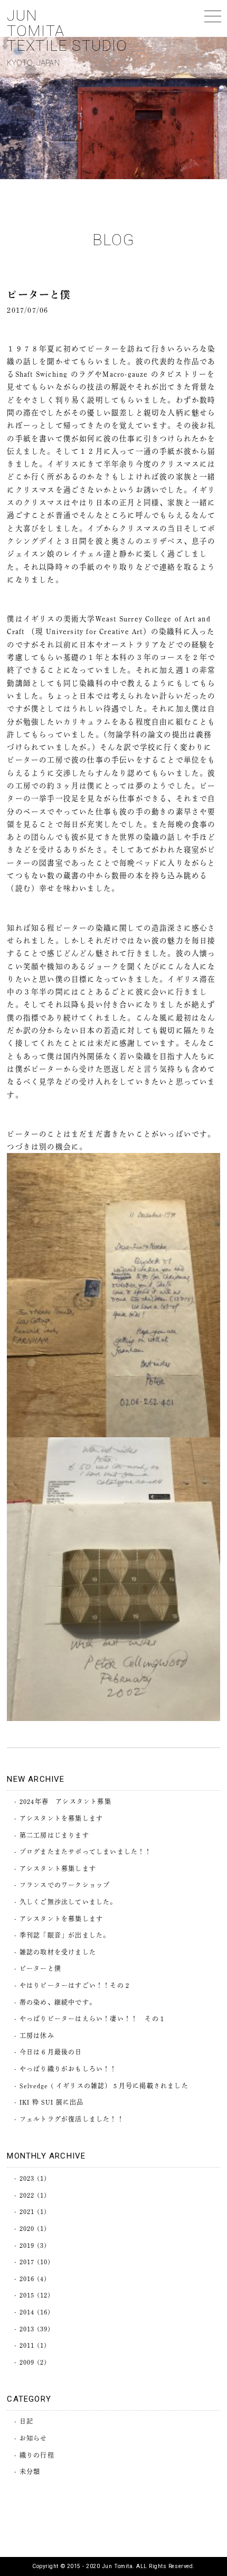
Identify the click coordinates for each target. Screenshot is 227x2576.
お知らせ (34, 2438)
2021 (27, 2211)
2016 (27, 2279)
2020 (27, 2228)
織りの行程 (37, 2455)
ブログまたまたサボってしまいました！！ (86, 1852)
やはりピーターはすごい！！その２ (75, 1985)
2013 (27, 2329)
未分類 (30, 2471)
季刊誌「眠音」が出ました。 (65, 1935)
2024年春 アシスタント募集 (65, 1801)
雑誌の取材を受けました (58, 1952)
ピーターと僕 (40, 1968)
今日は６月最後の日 (51, 2052)
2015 (27, 2295)
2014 (27, 2312)
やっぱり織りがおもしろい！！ (68, 2069)
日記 (26, 2421)
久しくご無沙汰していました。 (68, 1902)
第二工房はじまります (54, 1835)
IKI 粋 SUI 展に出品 (52, 2102)
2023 (27, 2178)
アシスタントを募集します (61, 1818)
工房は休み (37, 2035)
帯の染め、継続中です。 (58, 2002)
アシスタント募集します (58, 1868)
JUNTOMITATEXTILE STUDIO (67, 37)
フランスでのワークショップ (65, 1885)
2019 (27, 2245)
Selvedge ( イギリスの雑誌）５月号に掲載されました (104, 2086)
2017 (27, 2262)
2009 (27, 2362)
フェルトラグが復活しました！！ (72, 2119)
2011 (27, 2345)
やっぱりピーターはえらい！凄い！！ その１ (93, 2019)
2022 (27, 2195)
